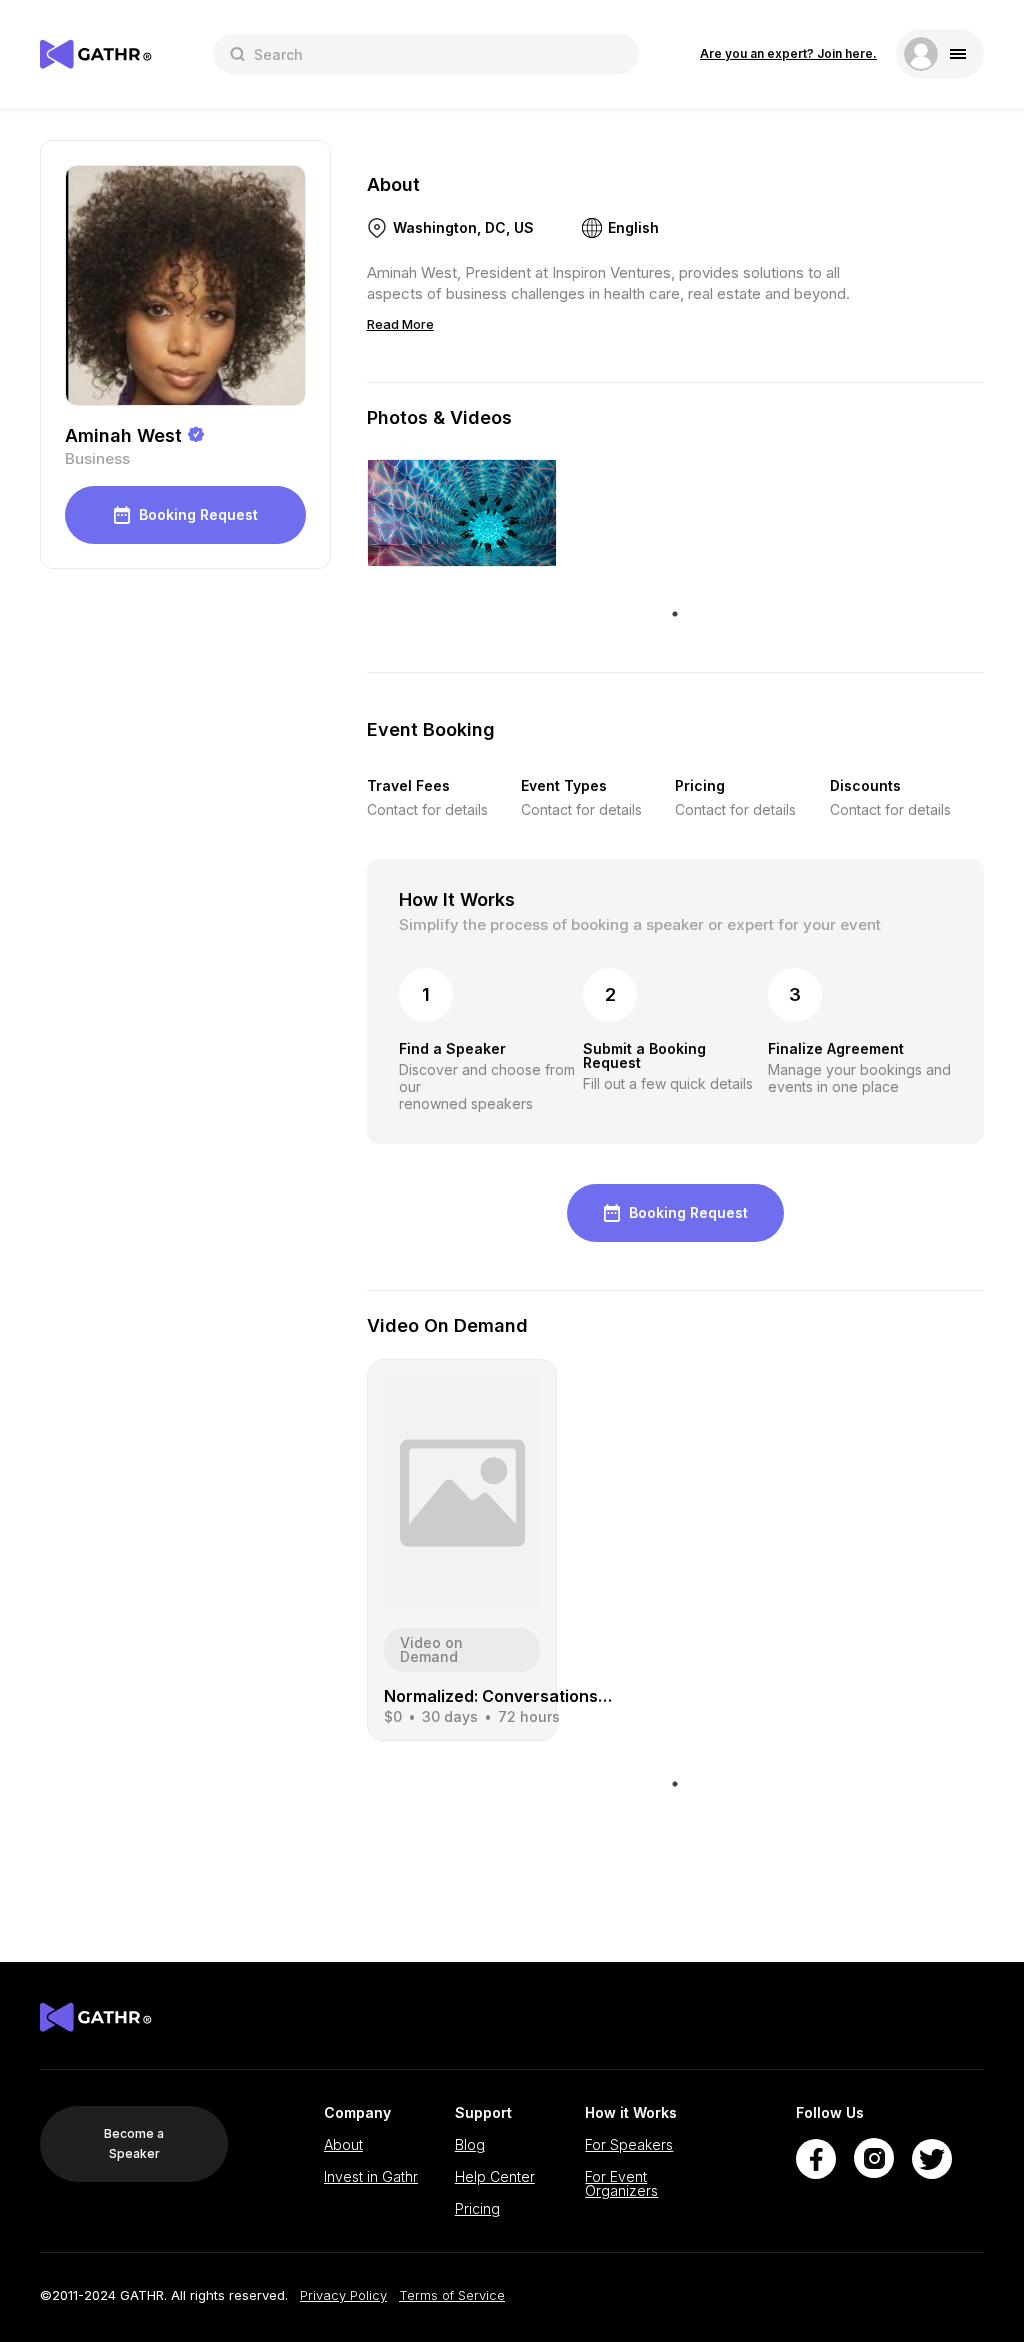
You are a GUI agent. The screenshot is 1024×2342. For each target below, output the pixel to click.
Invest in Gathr (371, 2177)
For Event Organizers (621, 2184)
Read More (400, 324)
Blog (470, 2145)
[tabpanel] (462, 513)
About (343, 2145)
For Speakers (629, 2145)
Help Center (495, 2177)
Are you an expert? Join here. (788, 54)
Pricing (477, 2209)
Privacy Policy (343, 2295)
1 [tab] (675, 614)
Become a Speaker (134, 2143)
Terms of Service (452, 2295)
